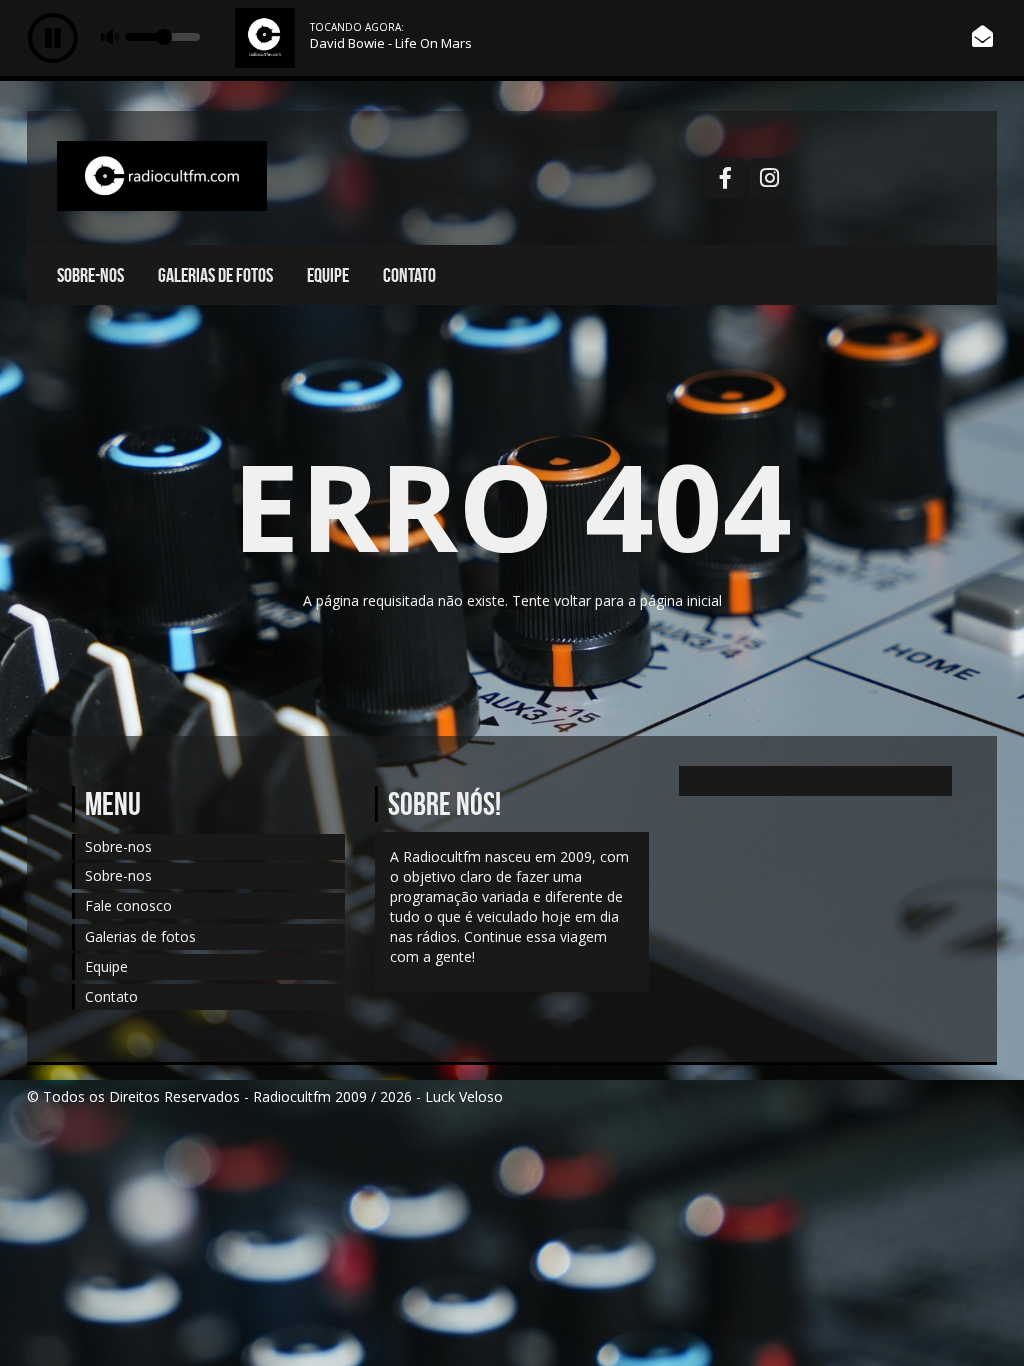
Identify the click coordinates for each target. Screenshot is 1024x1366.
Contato (409, 275)
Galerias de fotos (215, 275)
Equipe (328, 275)
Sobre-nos (90, 275)
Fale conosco (128, 905)
